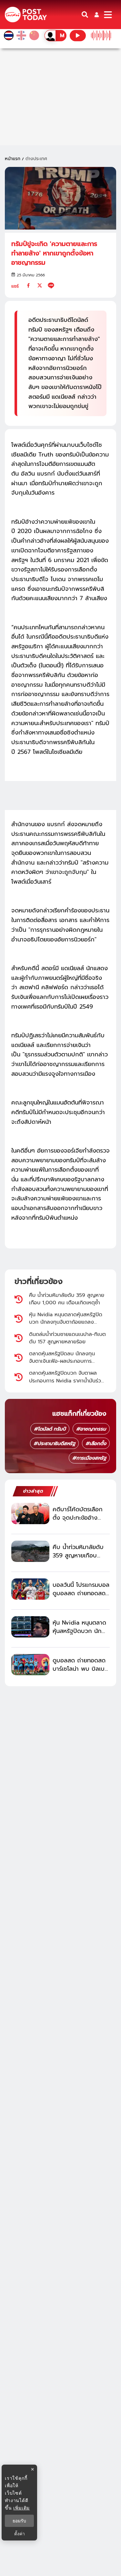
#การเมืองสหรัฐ (89, 1458)
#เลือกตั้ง (96, 1443)
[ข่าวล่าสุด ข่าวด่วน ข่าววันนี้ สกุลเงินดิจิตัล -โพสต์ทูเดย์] (26, 15)
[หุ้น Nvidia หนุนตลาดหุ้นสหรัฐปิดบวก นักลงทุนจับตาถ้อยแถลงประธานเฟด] (30, 1627)
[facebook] (28, 285)
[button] (97, 15)
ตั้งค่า (20, 2534)
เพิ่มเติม (21, 2508)
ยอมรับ (19, 2521)
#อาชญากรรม (91, 1429)
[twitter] (40, 285)
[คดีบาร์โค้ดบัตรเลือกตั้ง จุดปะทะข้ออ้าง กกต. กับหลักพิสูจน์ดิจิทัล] (30, 1514)
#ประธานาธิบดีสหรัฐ (54, 1443)
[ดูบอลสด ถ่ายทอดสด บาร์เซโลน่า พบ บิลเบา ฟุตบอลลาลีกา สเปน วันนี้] (30, 1665)
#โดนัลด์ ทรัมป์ (50, 1429)
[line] (51, 285)
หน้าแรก (13, 159)
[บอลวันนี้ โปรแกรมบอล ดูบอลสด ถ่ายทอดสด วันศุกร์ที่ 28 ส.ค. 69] (30, 1589)
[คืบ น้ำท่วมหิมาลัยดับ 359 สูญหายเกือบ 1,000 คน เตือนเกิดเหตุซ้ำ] (30, 1551)
